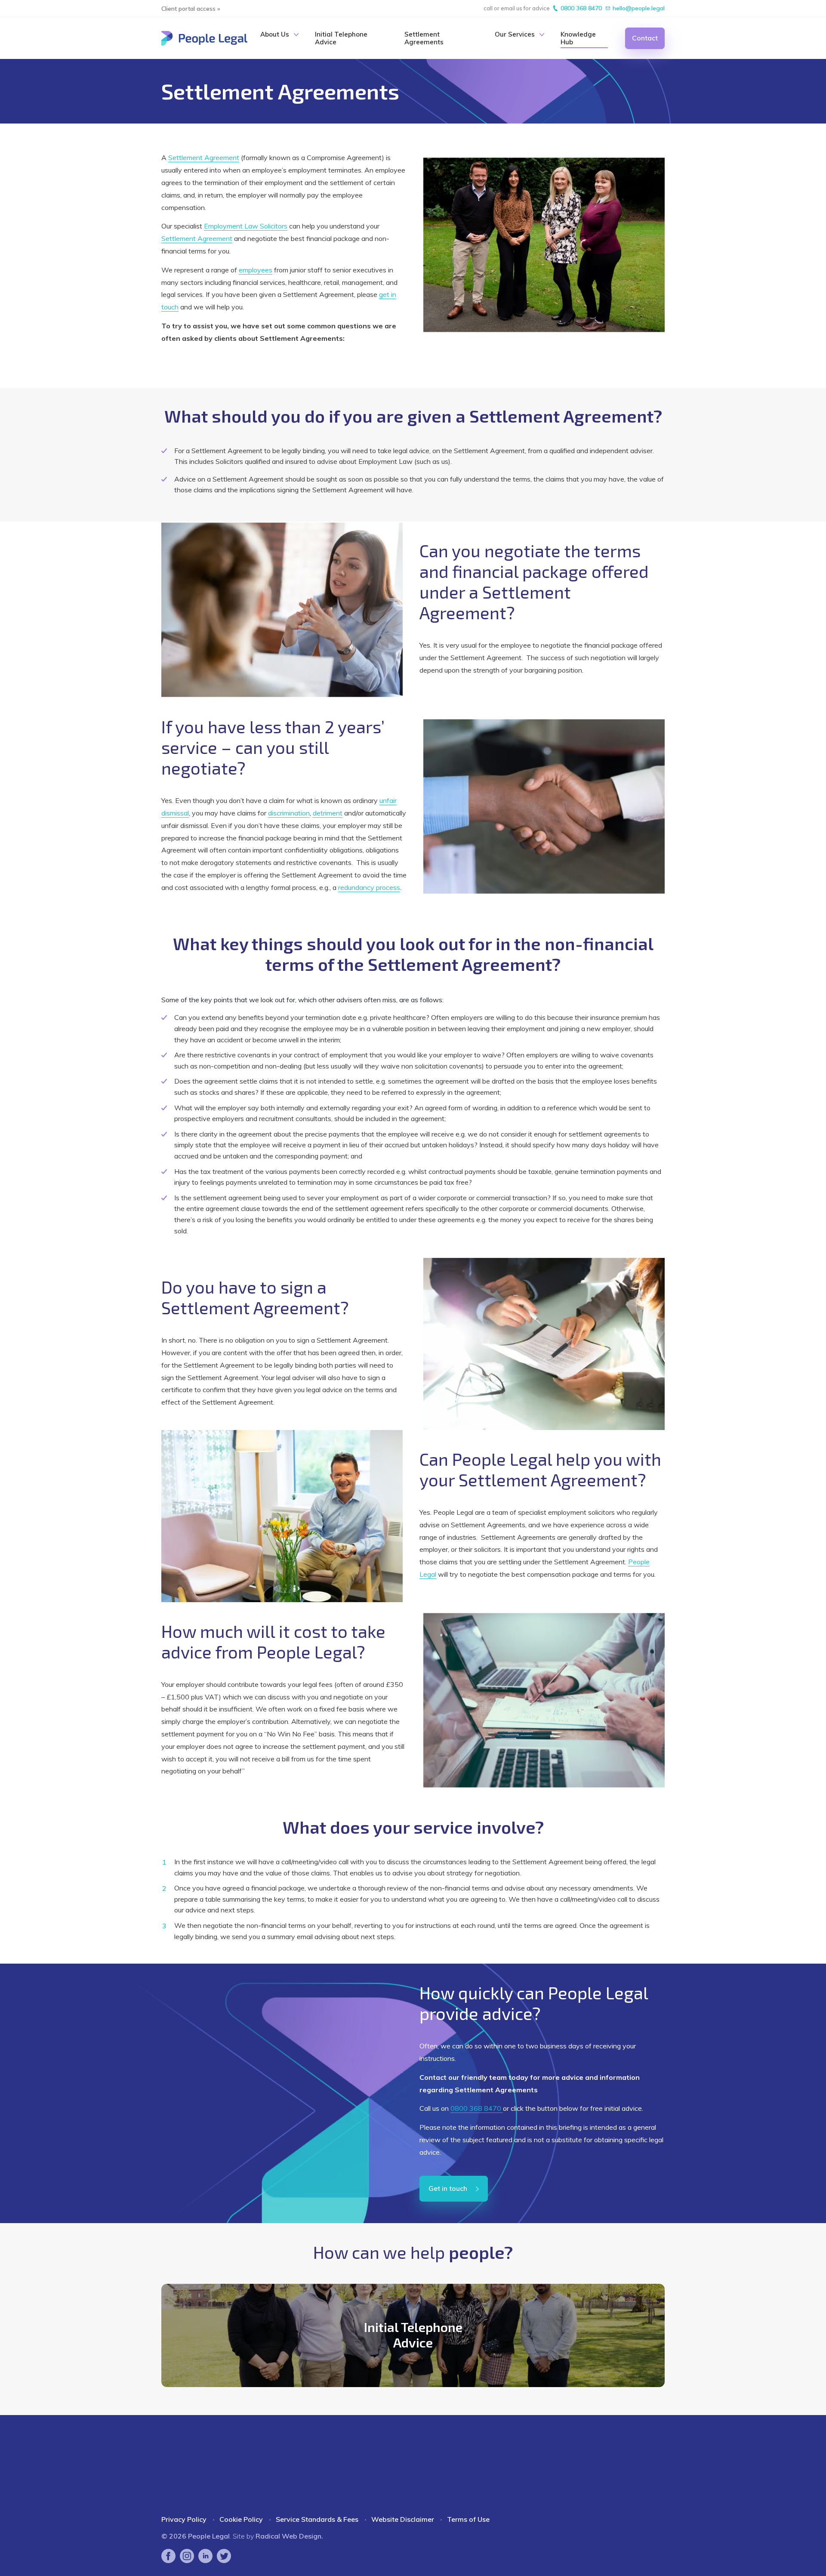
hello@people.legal (639, 8)
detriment (328, 813)
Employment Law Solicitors (246, 226)
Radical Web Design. (289, 2536)
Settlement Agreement (204, 158)
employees (256, 270)
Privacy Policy (184, 2519)
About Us (275, 34)
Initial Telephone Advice (341, 38)
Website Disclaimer (403, 2519)
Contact (645, 38)
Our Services (515, 34)
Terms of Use (468, 2519)
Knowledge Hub (578, 38)
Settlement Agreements (424, 38)
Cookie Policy (241, 2519)
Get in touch (448, 2188)
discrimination (289, 813)
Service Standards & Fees (317, 2519)
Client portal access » (191, 9)
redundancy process (369, 887)
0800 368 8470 (581, 8)
